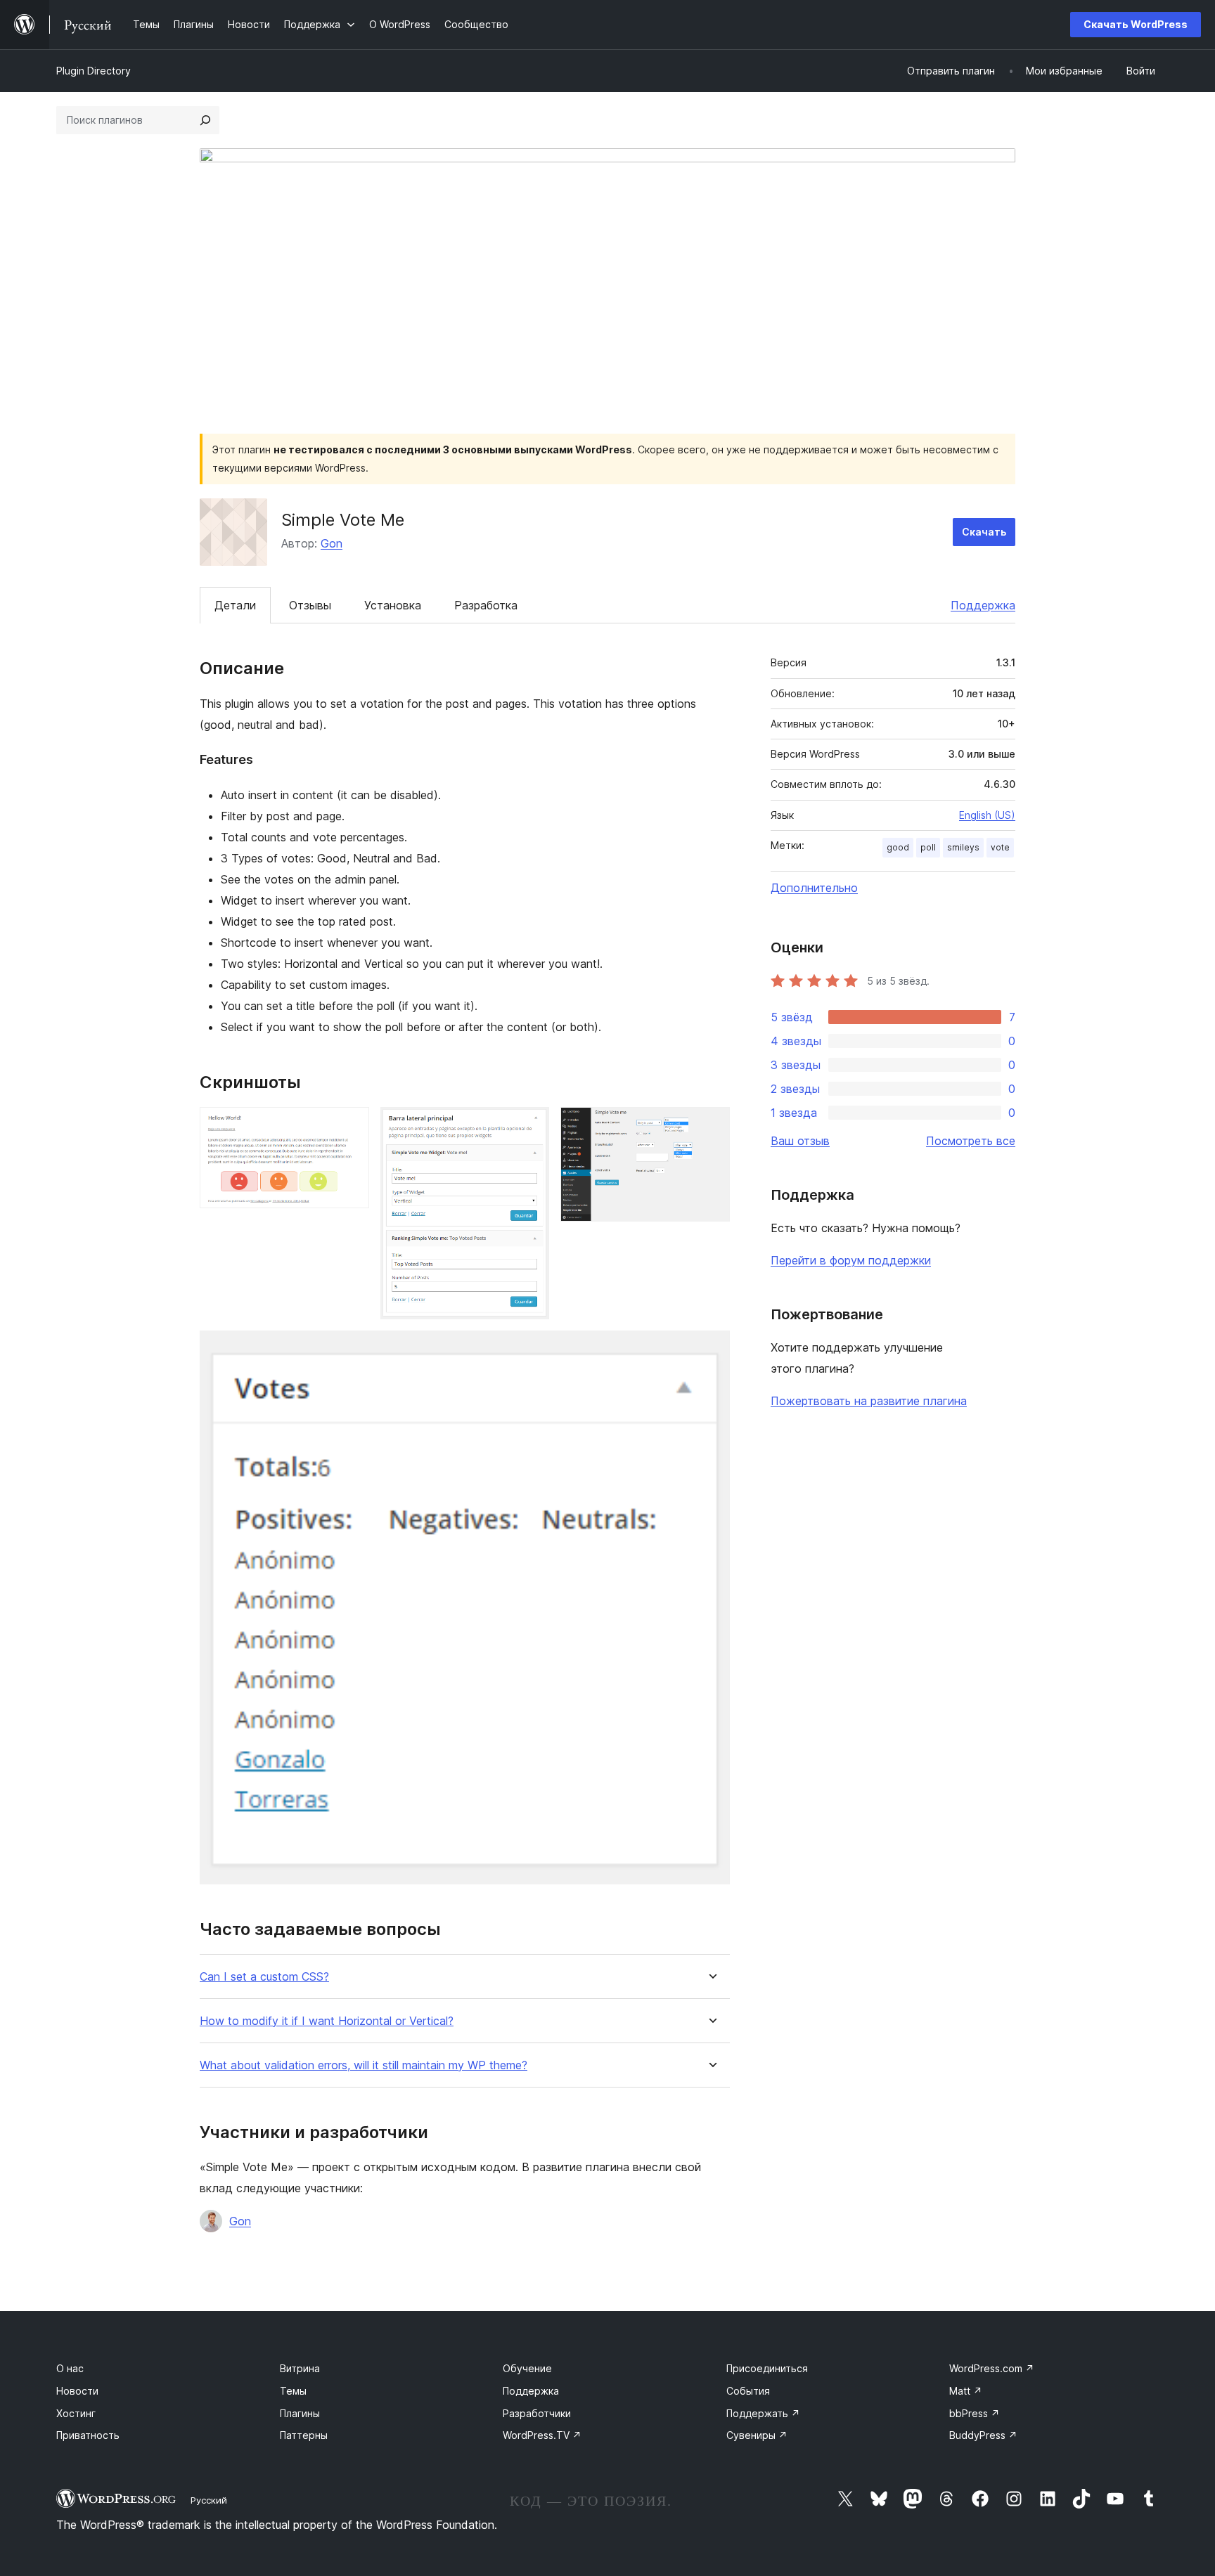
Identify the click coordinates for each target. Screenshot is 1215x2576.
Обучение (527, 2368)
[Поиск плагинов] (205, 120)
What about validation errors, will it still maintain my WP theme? (364, 2065)
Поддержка (983, 605)
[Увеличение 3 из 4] (711, 1126)
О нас (70, 2368)
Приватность (88, 2435)
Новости (77, 2391)
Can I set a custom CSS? (264, 1977)
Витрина (300, 2368)
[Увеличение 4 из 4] (711, 1350)
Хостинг (76, 2413)
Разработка (486, 605)
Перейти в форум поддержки (851, 1260)
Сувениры (757, 2435)
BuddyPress (983, 2435)
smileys (963, 847)
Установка (393, 605)
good (898, 847)
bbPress (975, 2413)
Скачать (984, 532)
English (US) (987, 815)
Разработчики (537, 2413)
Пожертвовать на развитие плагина (869, 1401)
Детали (235, 605)
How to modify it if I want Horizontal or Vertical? (327, 2021)
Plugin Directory (94, 71)
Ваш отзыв (800, 1141)
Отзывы (310, 605)
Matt (966, 2391)
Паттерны (304, 2435)
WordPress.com (992, 2368)
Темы (293, 2391)
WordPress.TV (542, 2435)
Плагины (300, 2413)
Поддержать (763, 2413)
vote (1000, 847)
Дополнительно (814, 888)
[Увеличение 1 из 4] (350, 1126)
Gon (332, 543)
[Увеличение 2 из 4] (530, 1126)
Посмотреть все (971, 1141)
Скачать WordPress (1136, 24)
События (748, 2391)
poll (928, 847)
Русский (209, 2500)
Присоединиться (767, 2368)
